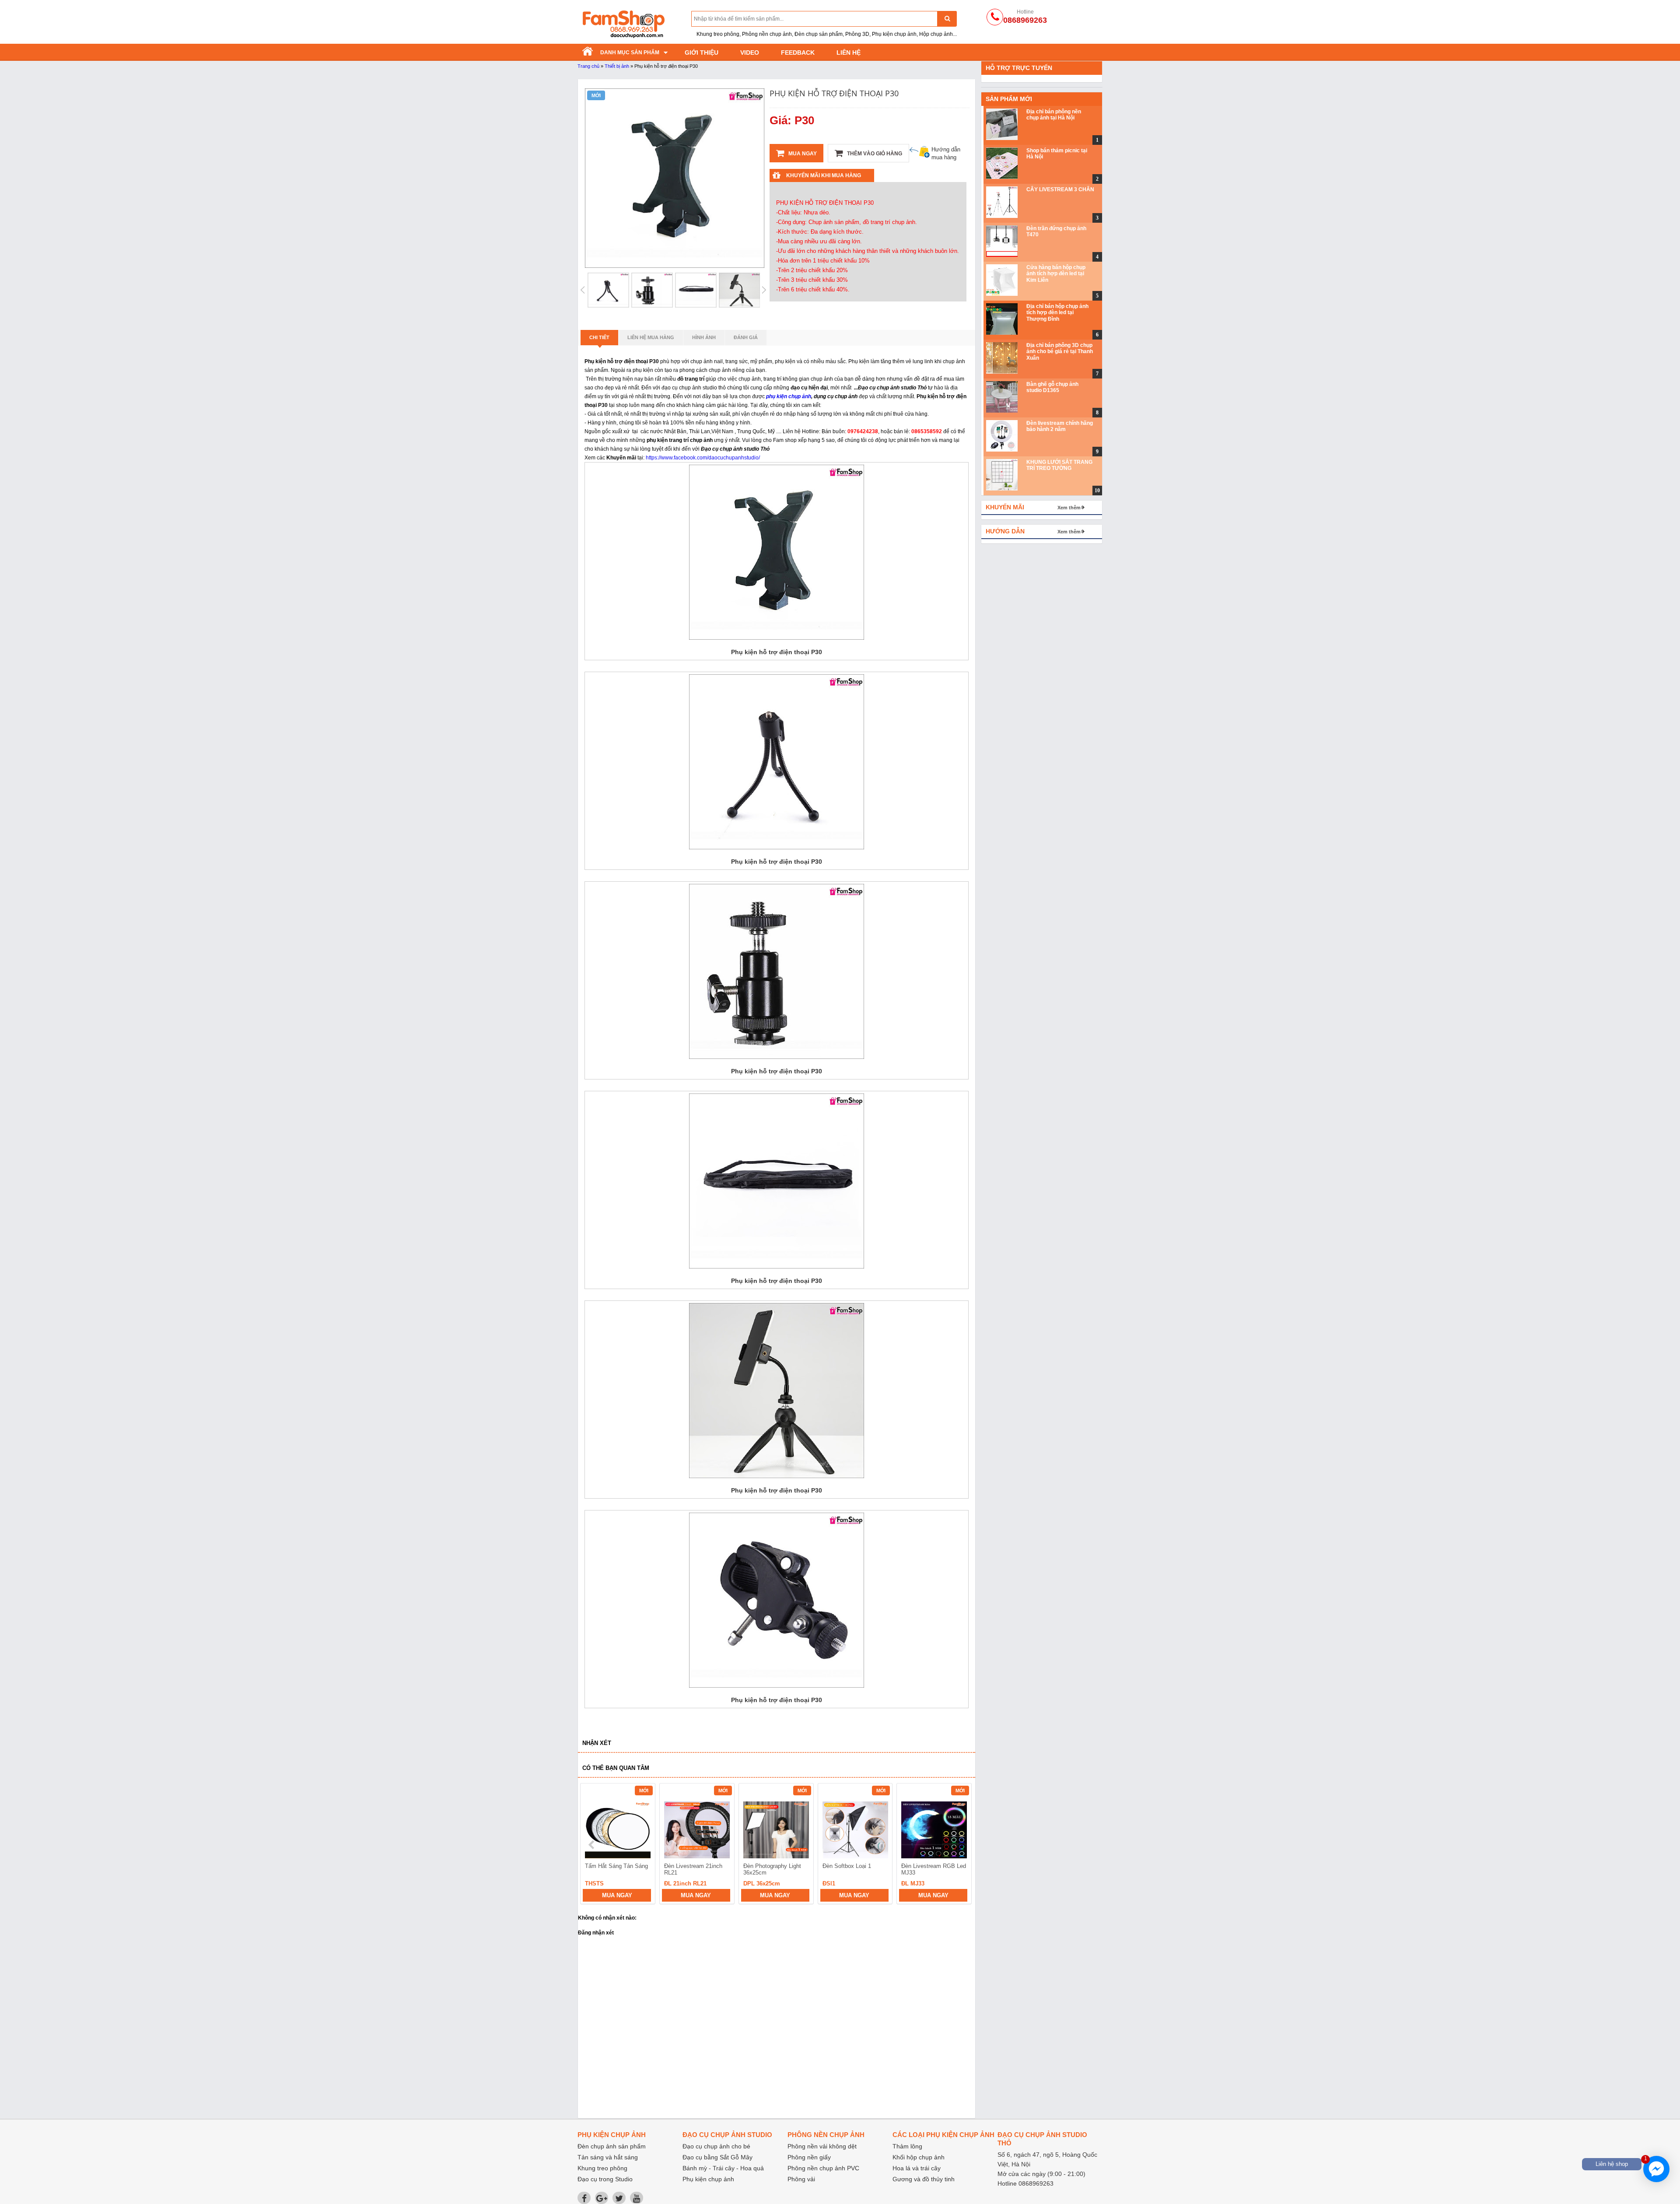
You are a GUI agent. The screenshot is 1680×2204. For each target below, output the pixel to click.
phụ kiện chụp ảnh (789, 396)
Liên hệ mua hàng (651, 337)
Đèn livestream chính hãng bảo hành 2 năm (1060, 426)
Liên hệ (849, 53)
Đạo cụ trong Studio (605, 2179)
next (961, 1845)
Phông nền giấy (809, 2157)
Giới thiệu (702, 53)
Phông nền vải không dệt (822, 2146)
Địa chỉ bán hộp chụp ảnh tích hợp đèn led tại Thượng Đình (1057, 313)
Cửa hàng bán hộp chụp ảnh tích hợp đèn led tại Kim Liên (1056, 274)
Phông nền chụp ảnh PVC (823, 2168)
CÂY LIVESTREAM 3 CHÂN (1060, 189)
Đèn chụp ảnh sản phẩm (612, 2146)
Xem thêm (1069, 508)
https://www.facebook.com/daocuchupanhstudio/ (703, 458)
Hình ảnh (704, 337)
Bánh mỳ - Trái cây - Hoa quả (723, 2168)
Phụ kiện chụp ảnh (708, 2179)
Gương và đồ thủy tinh (924, 2179)
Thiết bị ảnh (617, 66)
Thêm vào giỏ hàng (874, 154)
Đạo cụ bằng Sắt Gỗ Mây (717, 2157)
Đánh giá (746, 337)
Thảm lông (907, 2146)
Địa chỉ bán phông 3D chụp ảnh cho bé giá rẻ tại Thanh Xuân (1060, 352)
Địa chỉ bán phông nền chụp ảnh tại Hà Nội (1054, 115)
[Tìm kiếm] (947, 19)
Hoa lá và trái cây (917, 2168)
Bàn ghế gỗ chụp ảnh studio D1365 (1052, 387)
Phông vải (801, 2179)
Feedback (798, 53)
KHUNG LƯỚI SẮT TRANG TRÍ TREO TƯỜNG (1059, 465)
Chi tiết (599, 337)
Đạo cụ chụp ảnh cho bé (716, 2146)
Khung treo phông (602, 2168)
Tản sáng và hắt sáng (608, 2157)
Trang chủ (588, 66)
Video (750, 53)
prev (592, 1845)
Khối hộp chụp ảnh (919, 2157)
